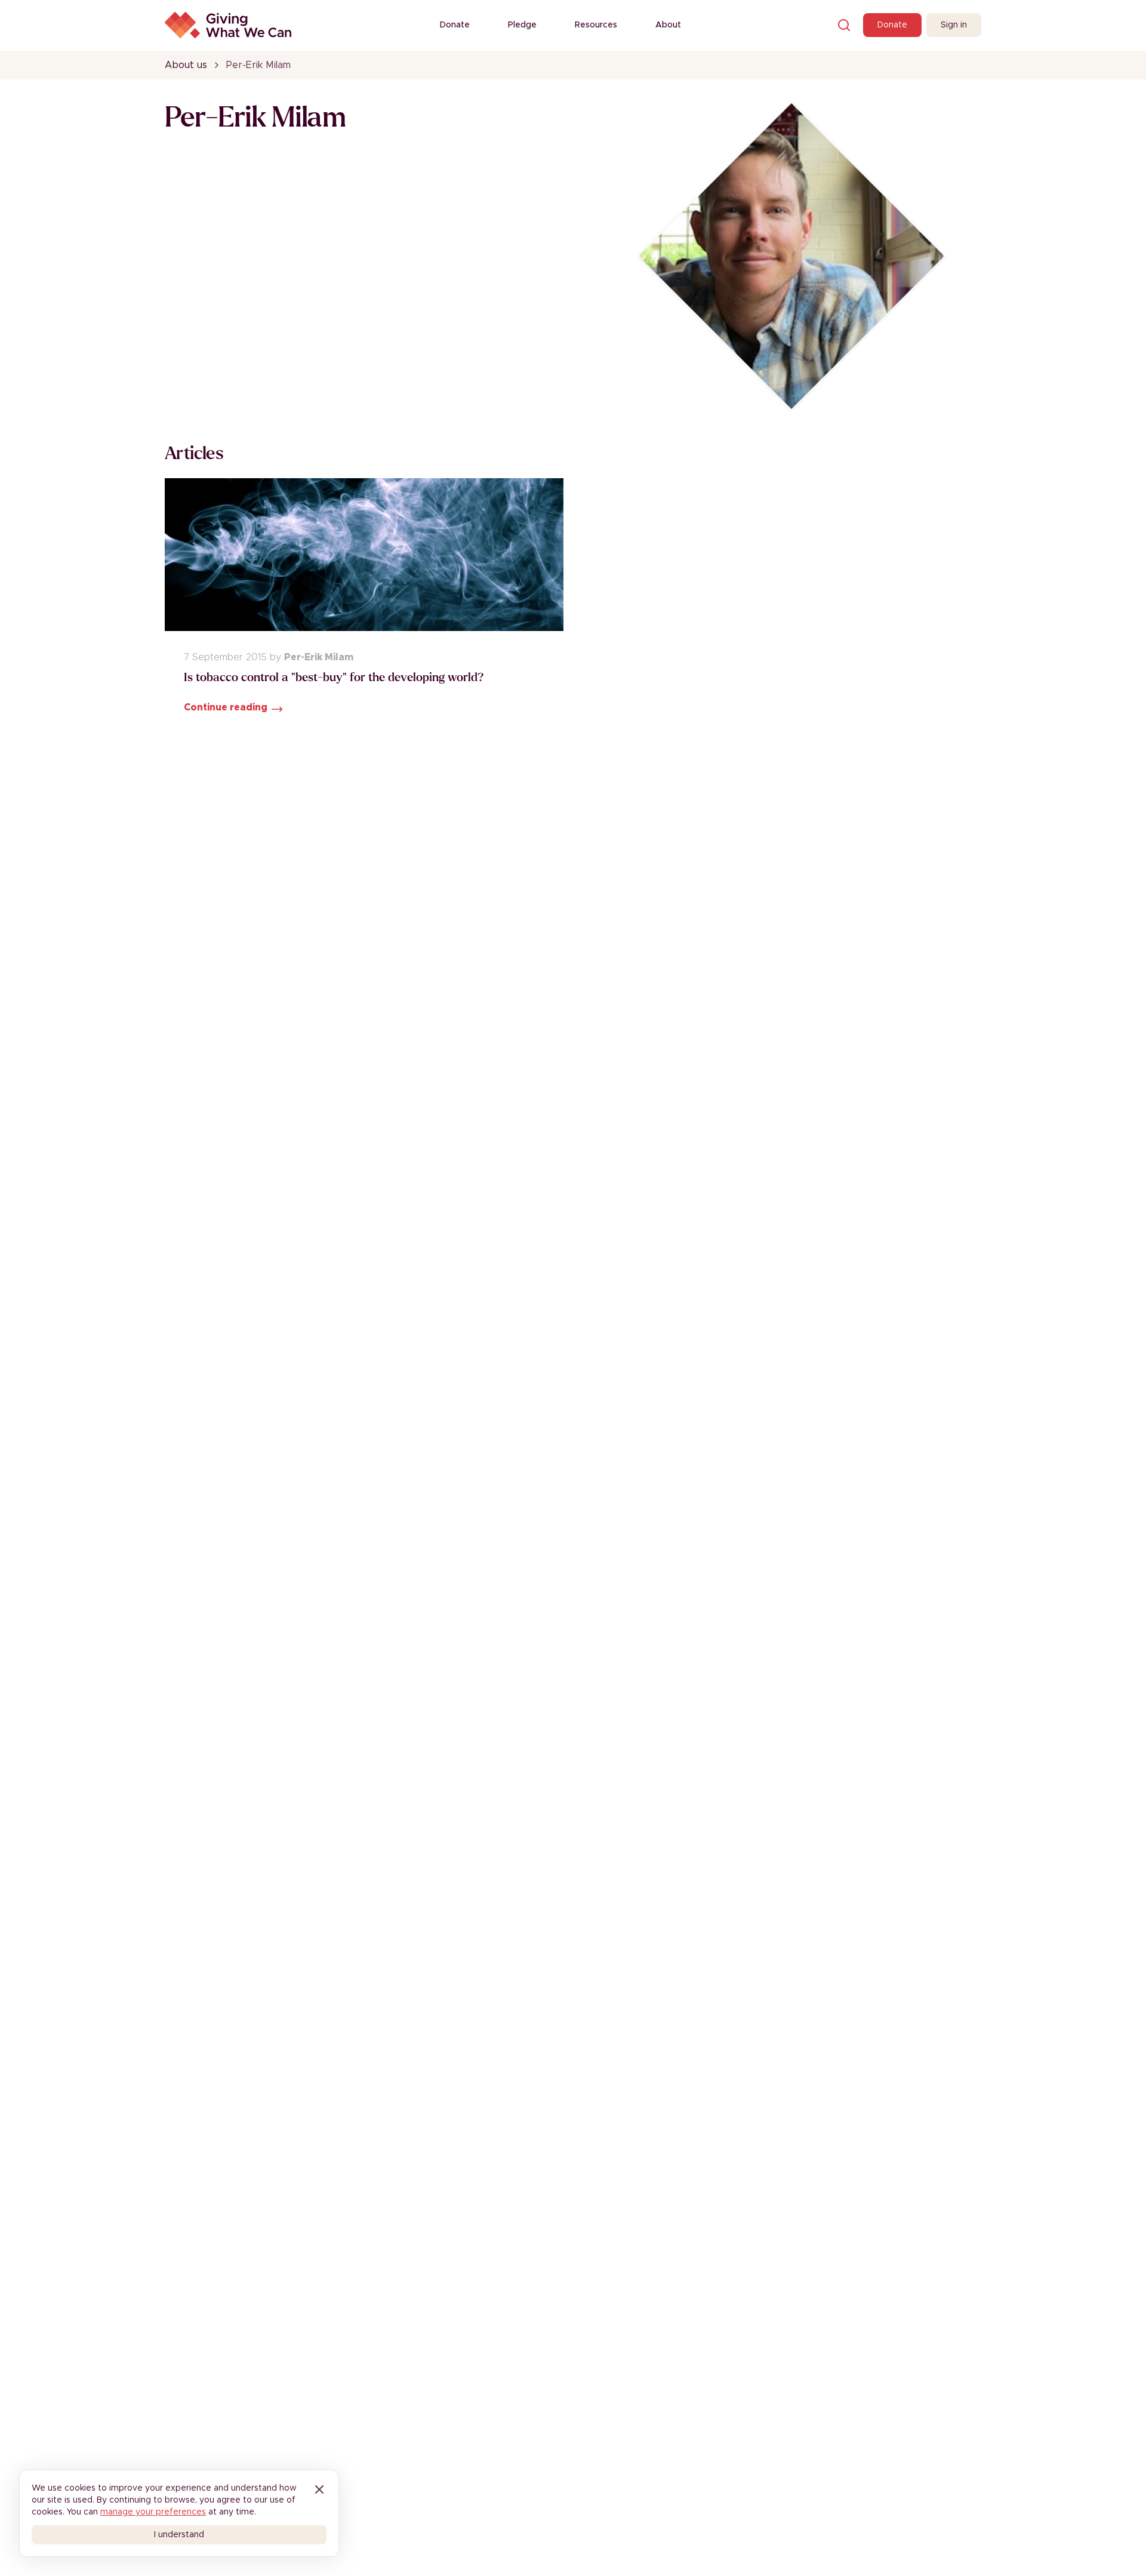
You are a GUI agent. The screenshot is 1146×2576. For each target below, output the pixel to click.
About (668, 25)
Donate (455, 25)
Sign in (954, 25)
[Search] (844, 25)
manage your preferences (153, 2512)
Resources (596, 25)
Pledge (522, 25)
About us (186, 65)
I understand (179, 2535)
